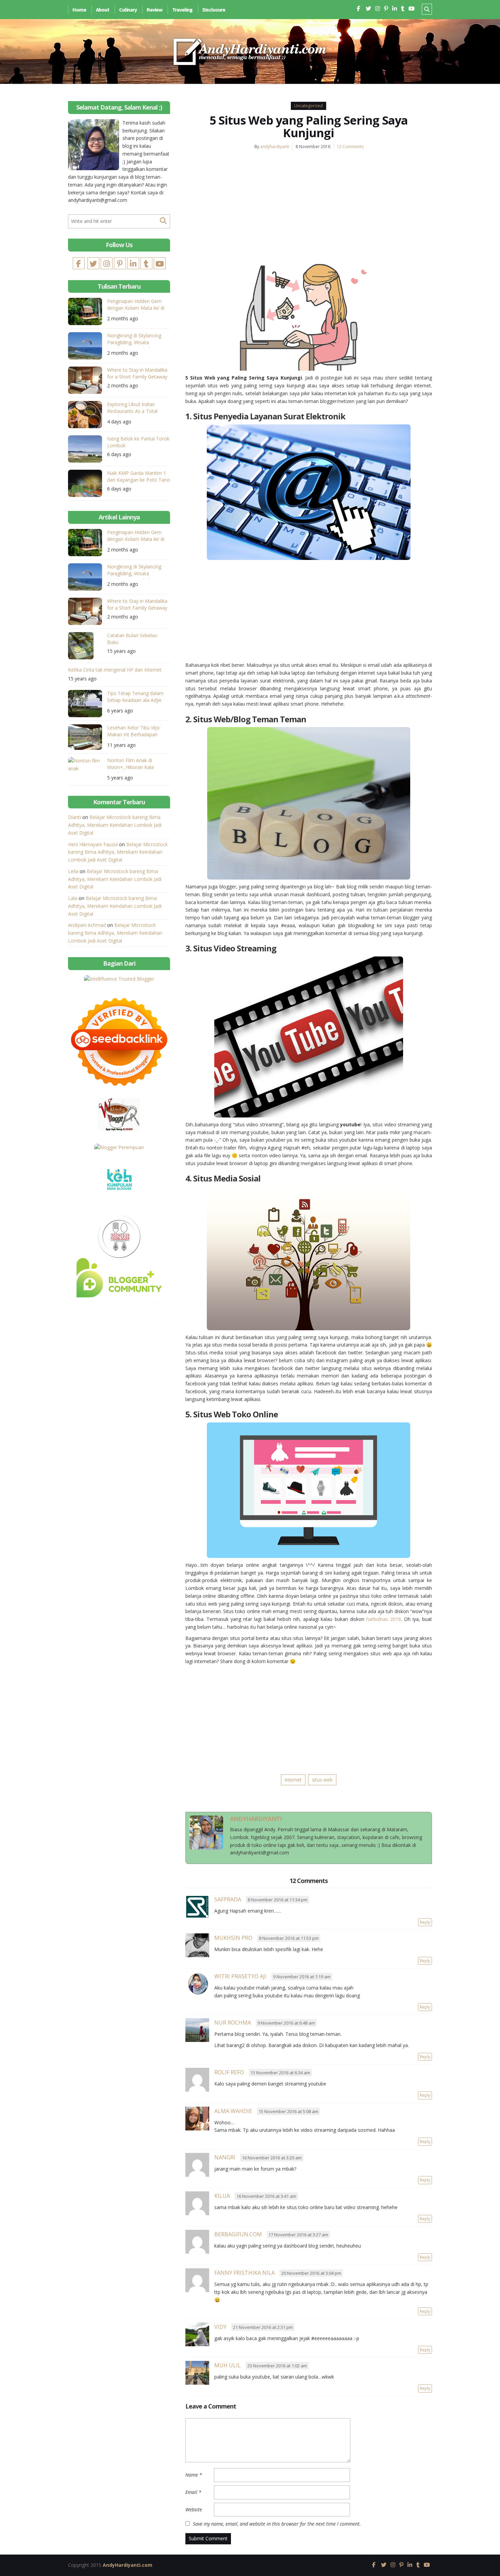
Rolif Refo (229, 2072)
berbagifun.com (238, 2234)
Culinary (128, 10)
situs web (322, 1780)
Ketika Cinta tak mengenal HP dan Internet (115, 670)
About (103, 10)
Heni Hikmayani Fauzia (93, 844)
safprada (228, 1899)
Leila (73, 871)
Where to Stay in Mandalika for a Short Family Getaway (137, 373)
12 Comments (350, 147)
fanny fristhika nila (245, 2273)
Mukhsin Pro (233, 1938)
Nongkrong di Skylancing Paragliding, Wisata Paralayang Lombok (134, 340)
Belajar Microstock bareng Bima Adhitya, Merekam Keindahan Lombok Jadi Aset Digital (115, 825)
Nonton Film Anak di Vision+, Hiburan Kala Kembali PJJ (130, 765)
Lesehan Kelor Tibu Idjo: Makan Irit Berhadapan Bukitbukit (134, 732)
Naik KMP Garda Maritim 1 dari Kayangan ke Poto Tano (139, 476)
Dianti (74, 817)
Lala (73, 898)
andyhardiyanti (275, 147)
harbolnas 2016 (384, 1619)
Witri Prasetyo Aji (240, 1976)
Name (194, 2475)
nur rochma (233, 2023)
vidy (220, 2327)
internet (293, 1780)
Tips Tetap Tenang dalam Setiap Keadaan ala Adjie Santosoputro (135, 698)
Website (194, 2509)
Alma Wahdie (233, 2111)
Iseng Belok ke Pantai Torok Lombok (138, 442)
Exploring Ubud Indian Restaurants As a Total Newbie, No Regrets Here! (136, 409)
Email (193, 2492)
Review (154, 10)
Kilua (222, 2196)
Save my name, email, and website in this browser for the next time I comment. (277, 2524)
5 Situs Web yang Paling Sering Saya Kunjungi (309, 126)
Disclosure (214, 10)
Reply (425, 1922)
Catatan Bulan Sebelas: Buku (132, 639)
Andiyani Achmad (87, 925)
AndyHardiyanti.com (128, 2565)
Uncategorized (309, 106)
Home (79, 10)
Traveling (182, 10)
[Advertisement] (309, 207)
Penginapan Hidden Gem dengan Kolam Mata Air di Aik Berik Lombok (136, 305)
